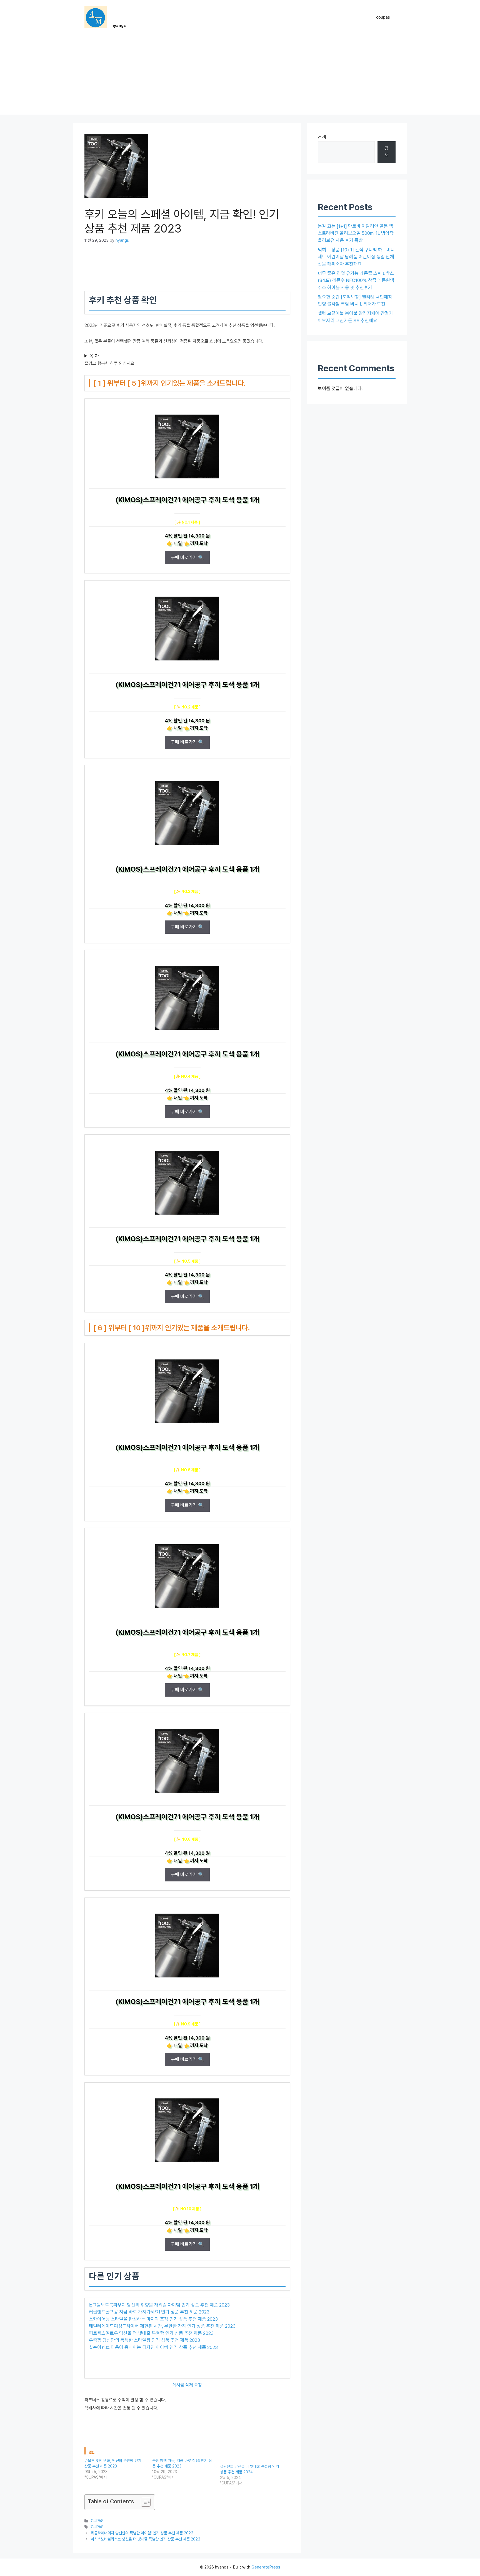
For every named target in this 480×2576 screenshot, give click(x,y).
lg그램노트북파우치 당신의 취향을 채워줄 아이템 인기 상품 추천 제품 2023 (159, 2305)
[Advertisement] (240, 76)
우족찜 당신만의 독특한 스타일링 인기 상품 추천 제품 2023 (144, 2340)
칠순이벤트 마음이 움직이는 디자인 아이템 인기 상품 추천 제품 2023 (153, 2347)
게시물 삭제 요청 (187, 2385)
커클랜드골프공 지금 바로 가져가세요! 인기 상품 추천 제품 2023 (149, 2312)
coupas (383, 17)
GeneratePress (266, 2567)
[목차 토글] (143, 2502)
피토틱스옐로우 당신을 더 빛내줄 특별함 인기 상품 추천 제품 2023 (151, 2333)
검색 (322, 137)
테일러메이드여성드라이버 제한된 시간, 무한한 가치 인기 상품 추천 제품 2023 (162, 2326)
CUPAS (97, 2521)
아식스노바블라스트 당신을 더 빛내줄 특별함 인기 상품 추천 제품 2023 (146, 2539)
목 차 (94, 356)
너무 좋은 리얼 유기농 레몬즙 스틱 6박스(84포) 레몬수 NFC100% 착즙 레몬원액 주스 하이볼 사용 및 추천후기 (356, 280)
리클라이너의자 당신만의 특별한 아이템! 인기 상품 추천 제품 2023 (142, 2533)
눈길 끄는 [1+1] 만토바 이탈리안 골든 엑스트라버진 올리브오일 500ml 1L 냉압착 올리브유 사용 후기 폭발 (356, 233)
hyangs (119, 26)
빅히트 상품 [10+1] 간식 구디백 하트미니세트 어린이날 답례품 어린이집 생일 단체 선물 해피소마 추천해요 (356, 257)
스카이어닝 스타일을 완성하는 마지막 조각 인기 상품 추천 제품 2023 (153, 2319)
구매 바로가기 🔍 (187, 557)
